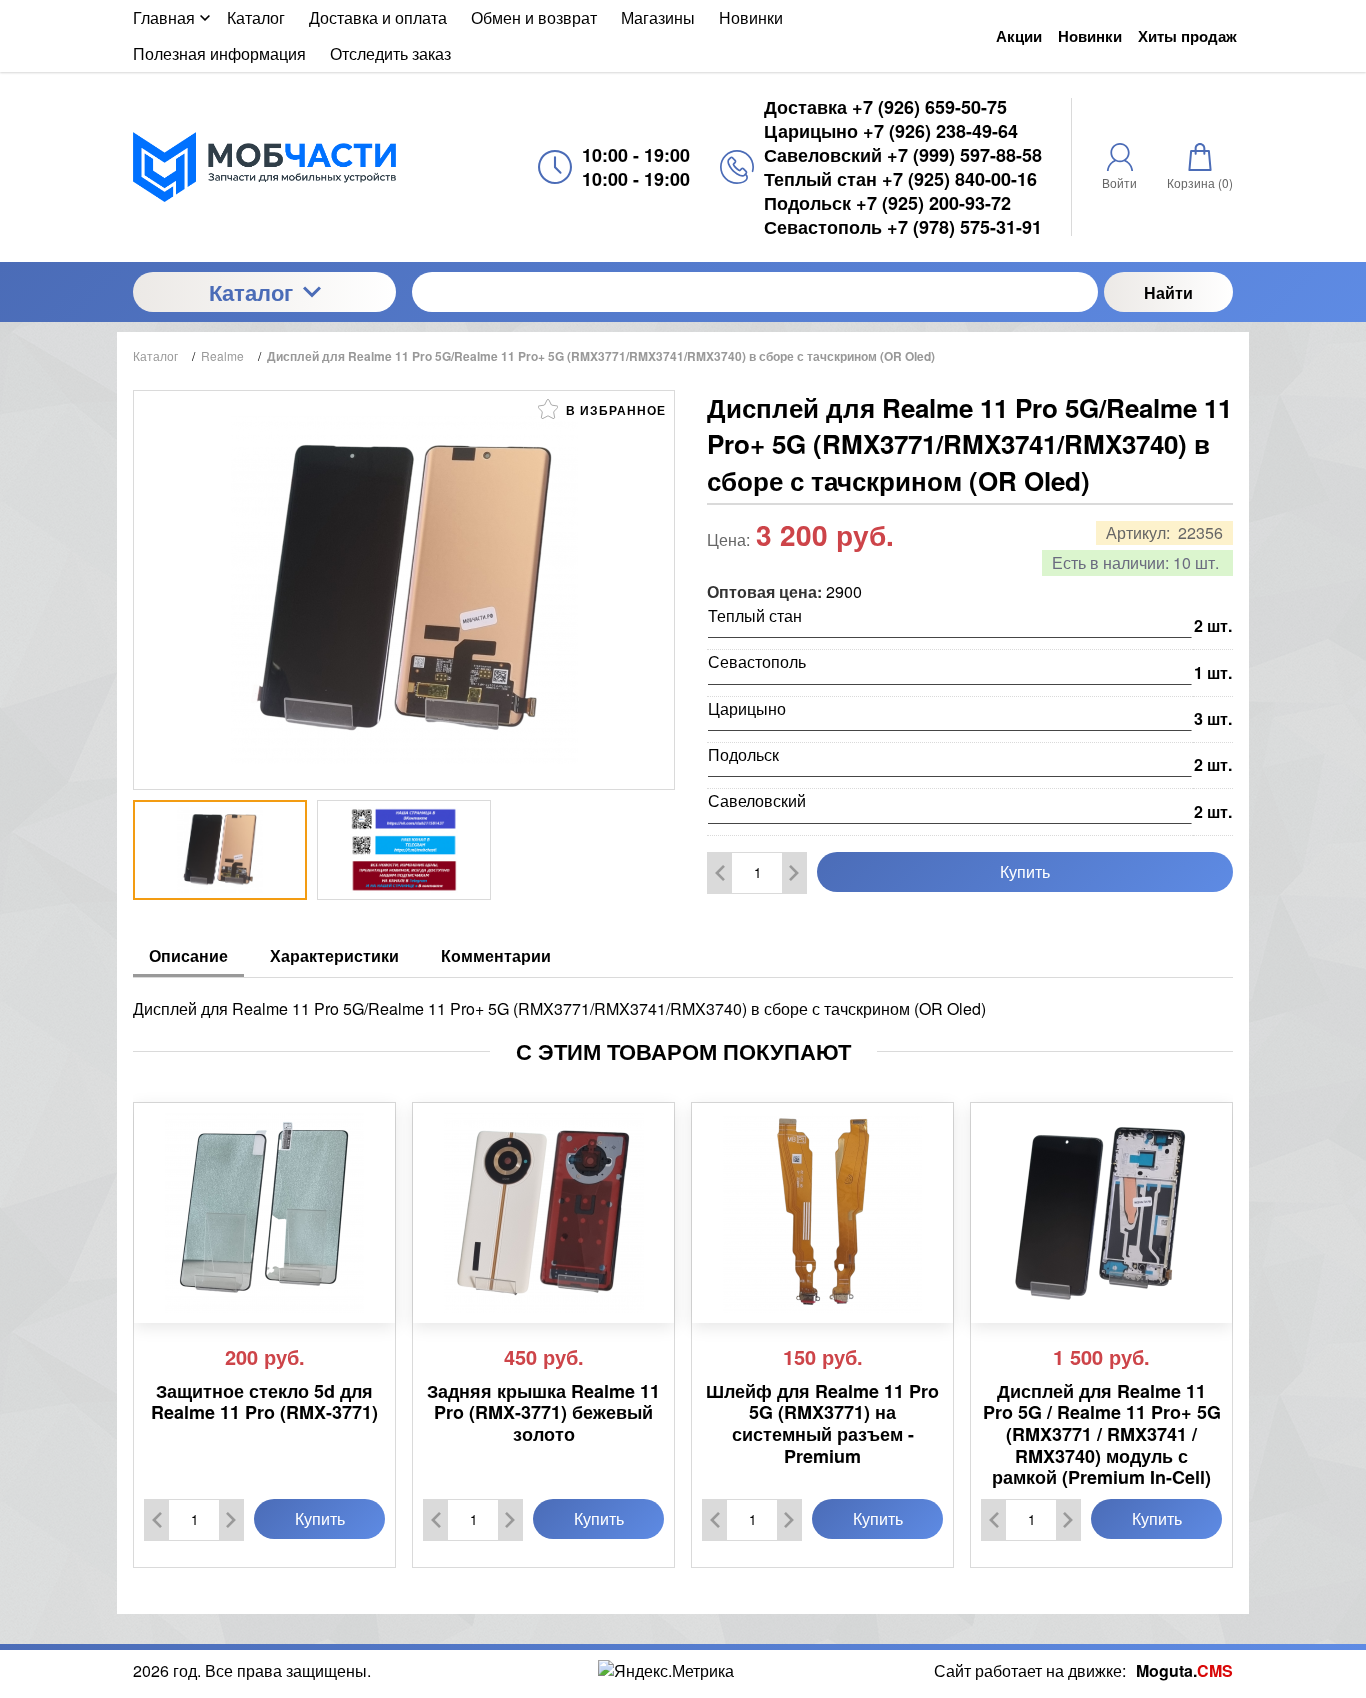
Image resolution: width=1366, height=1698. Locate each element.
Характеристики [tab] (334, 955)
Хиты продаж (1187, 36)
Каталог (251, 292)
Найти (1168, 292)
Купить (1025, 871)
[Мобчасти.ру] (264, 167)
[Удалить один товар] (720, 873)
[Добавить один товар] (794, 873)
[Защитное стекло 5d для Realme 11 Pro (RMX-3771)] (264, 1213)
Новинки (1090, 36)
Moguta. (1184, 1671)
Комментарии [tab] (496, 955)
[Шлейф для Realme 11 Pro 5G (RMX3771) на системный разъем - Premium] (822, 1213)
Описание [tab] (188, 955)
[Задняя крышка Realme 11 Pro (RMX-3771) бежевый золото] (543, 1213)
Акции (1019, 36)
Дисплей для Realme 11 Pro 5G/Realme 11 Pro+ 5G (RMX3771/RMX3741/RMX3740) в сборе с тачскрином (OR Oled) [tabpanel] (559, 1008)
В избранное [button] (614, 410)
